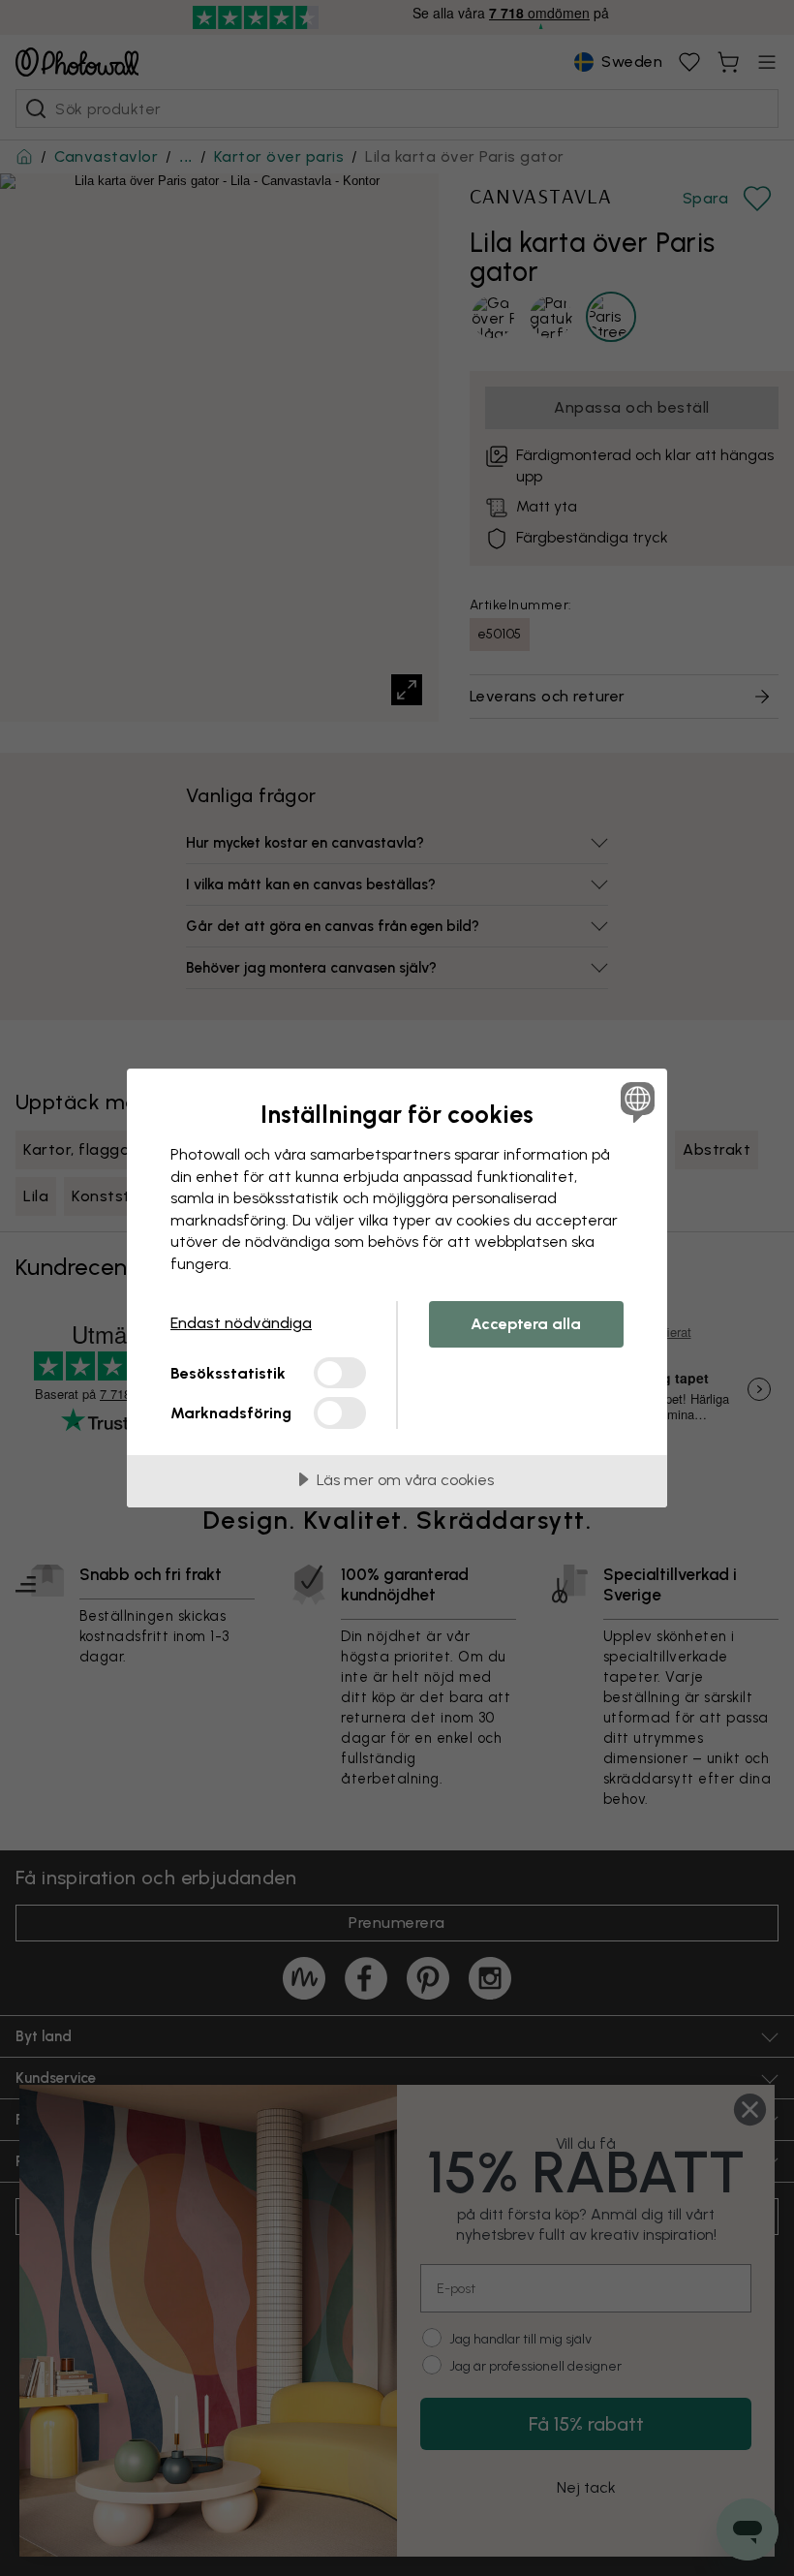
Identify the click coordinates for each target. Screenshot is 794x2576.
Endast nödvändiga (241, 1323)
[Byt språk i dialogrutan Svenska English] (635, 1102)
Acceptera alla (526, 1324)
